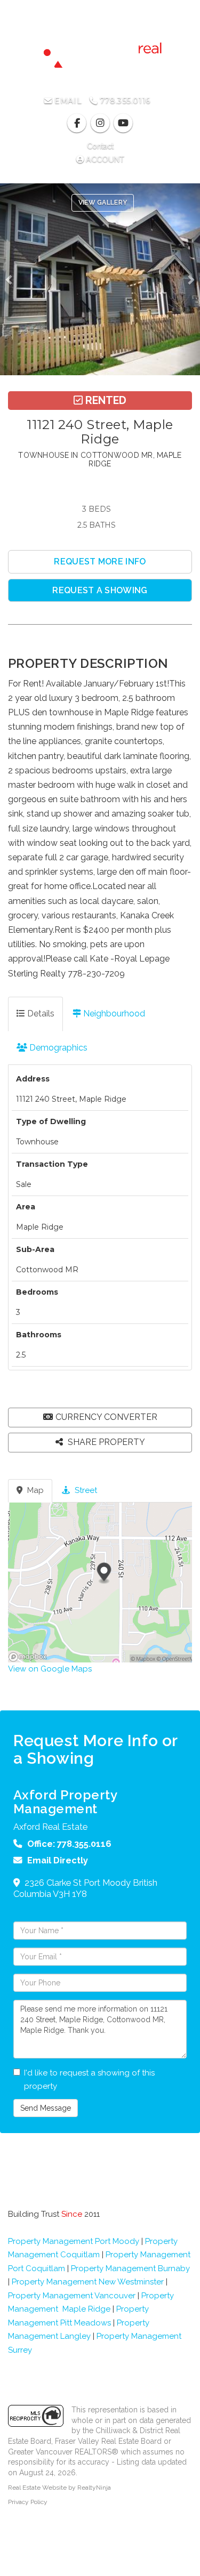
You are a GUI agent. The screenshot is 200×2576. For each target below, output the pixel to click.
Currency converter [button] (106, 1417)
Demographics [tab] (57, 1048)
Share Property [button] (105, 1442)
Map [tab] (34, 1490)
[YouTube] (123, 123)
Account (104, 159)
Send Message (46, 2108)
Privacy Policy (28, 2502)
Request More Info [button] (100, 562)
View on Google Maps (50, 1669)
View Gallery (103, 203)
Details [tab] (40, 1014)
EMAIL (67, 101)
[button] (12, 279)
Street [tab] (85, 1490)
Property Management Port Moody (74, 2241)
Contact (100, 146)
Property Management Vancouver (72, 2296)
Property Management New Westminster (88, 2282)
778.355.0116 (123, 101)
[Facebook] (78, 123)
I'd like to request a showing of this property (89, 2080)
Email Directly (58, 1860)
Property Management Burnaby (130, 2268)
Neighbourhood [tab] (113, 1014)
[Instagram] (101, 123)
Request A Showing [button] (100, 590)
